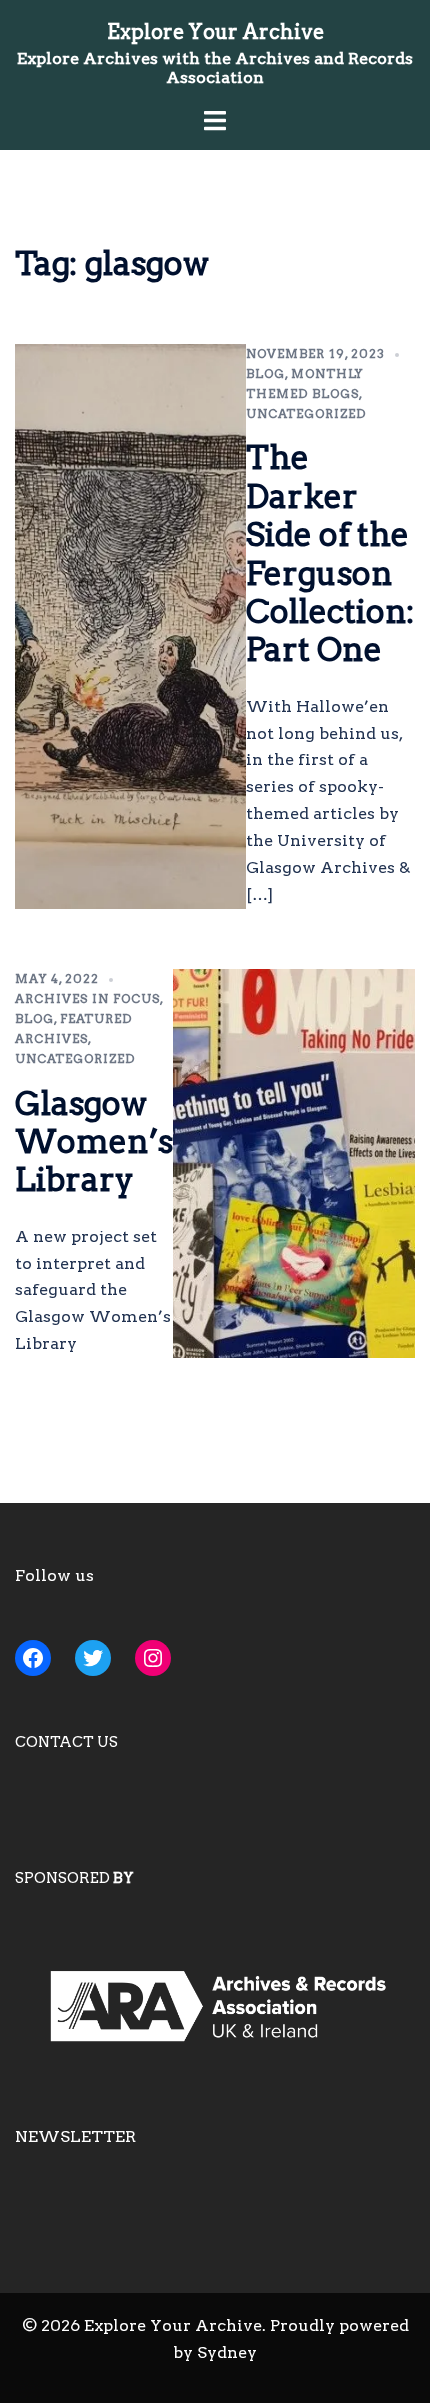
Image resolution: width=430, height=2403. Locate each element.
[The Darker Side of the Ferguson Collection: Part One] (130, 626)
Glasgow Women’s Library (94, 1142)
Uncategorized (306, 413)
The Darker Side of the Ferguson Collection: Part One (330, 553)
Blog (265, 373)
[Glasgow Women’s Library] (294, 1163)
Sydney (227, 2352)
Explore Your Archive (215, 32)
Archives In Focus (87, 998)
